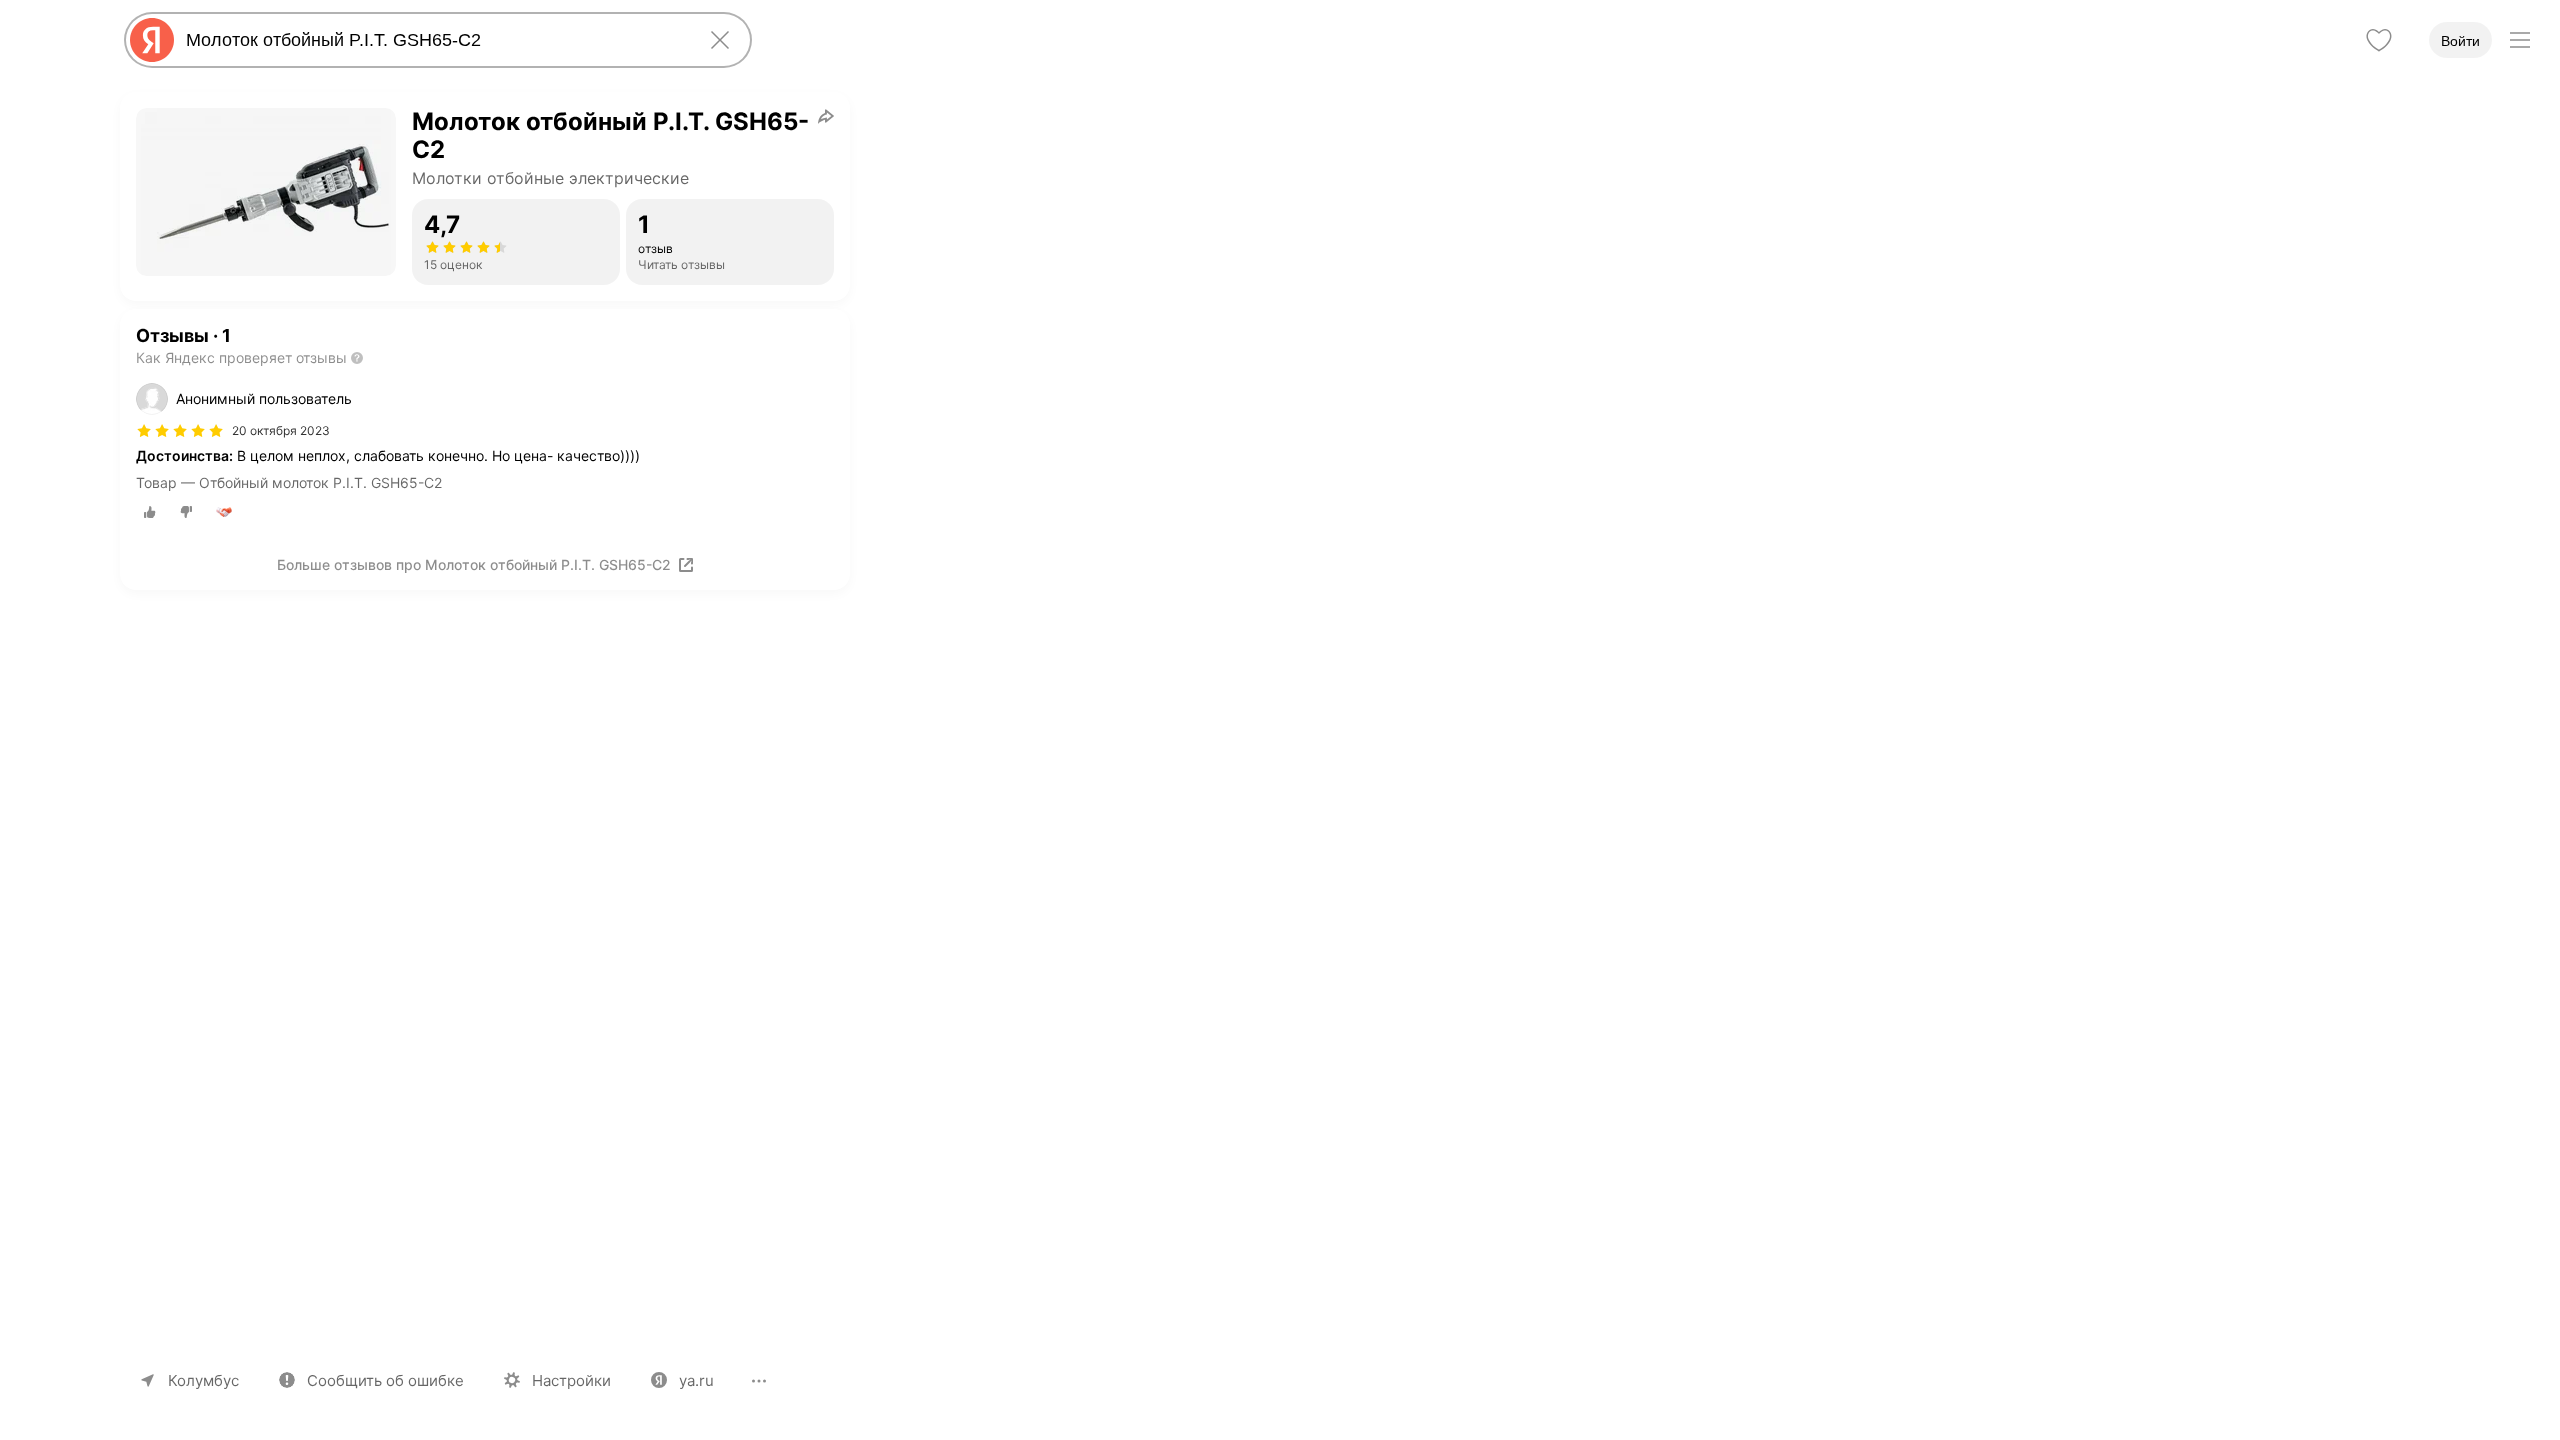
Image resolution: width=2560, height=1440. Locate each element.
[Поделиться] (826, 116)
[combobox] (434, 40)
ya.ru (696, 1380)
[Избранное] (2379, 40)
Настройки (571, 1380)
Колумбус (203, 1380)
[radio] (150, 512)
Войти (2460, 41)
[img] (180, 431)
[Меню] (2520, 40)
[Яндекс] (152, 40)
